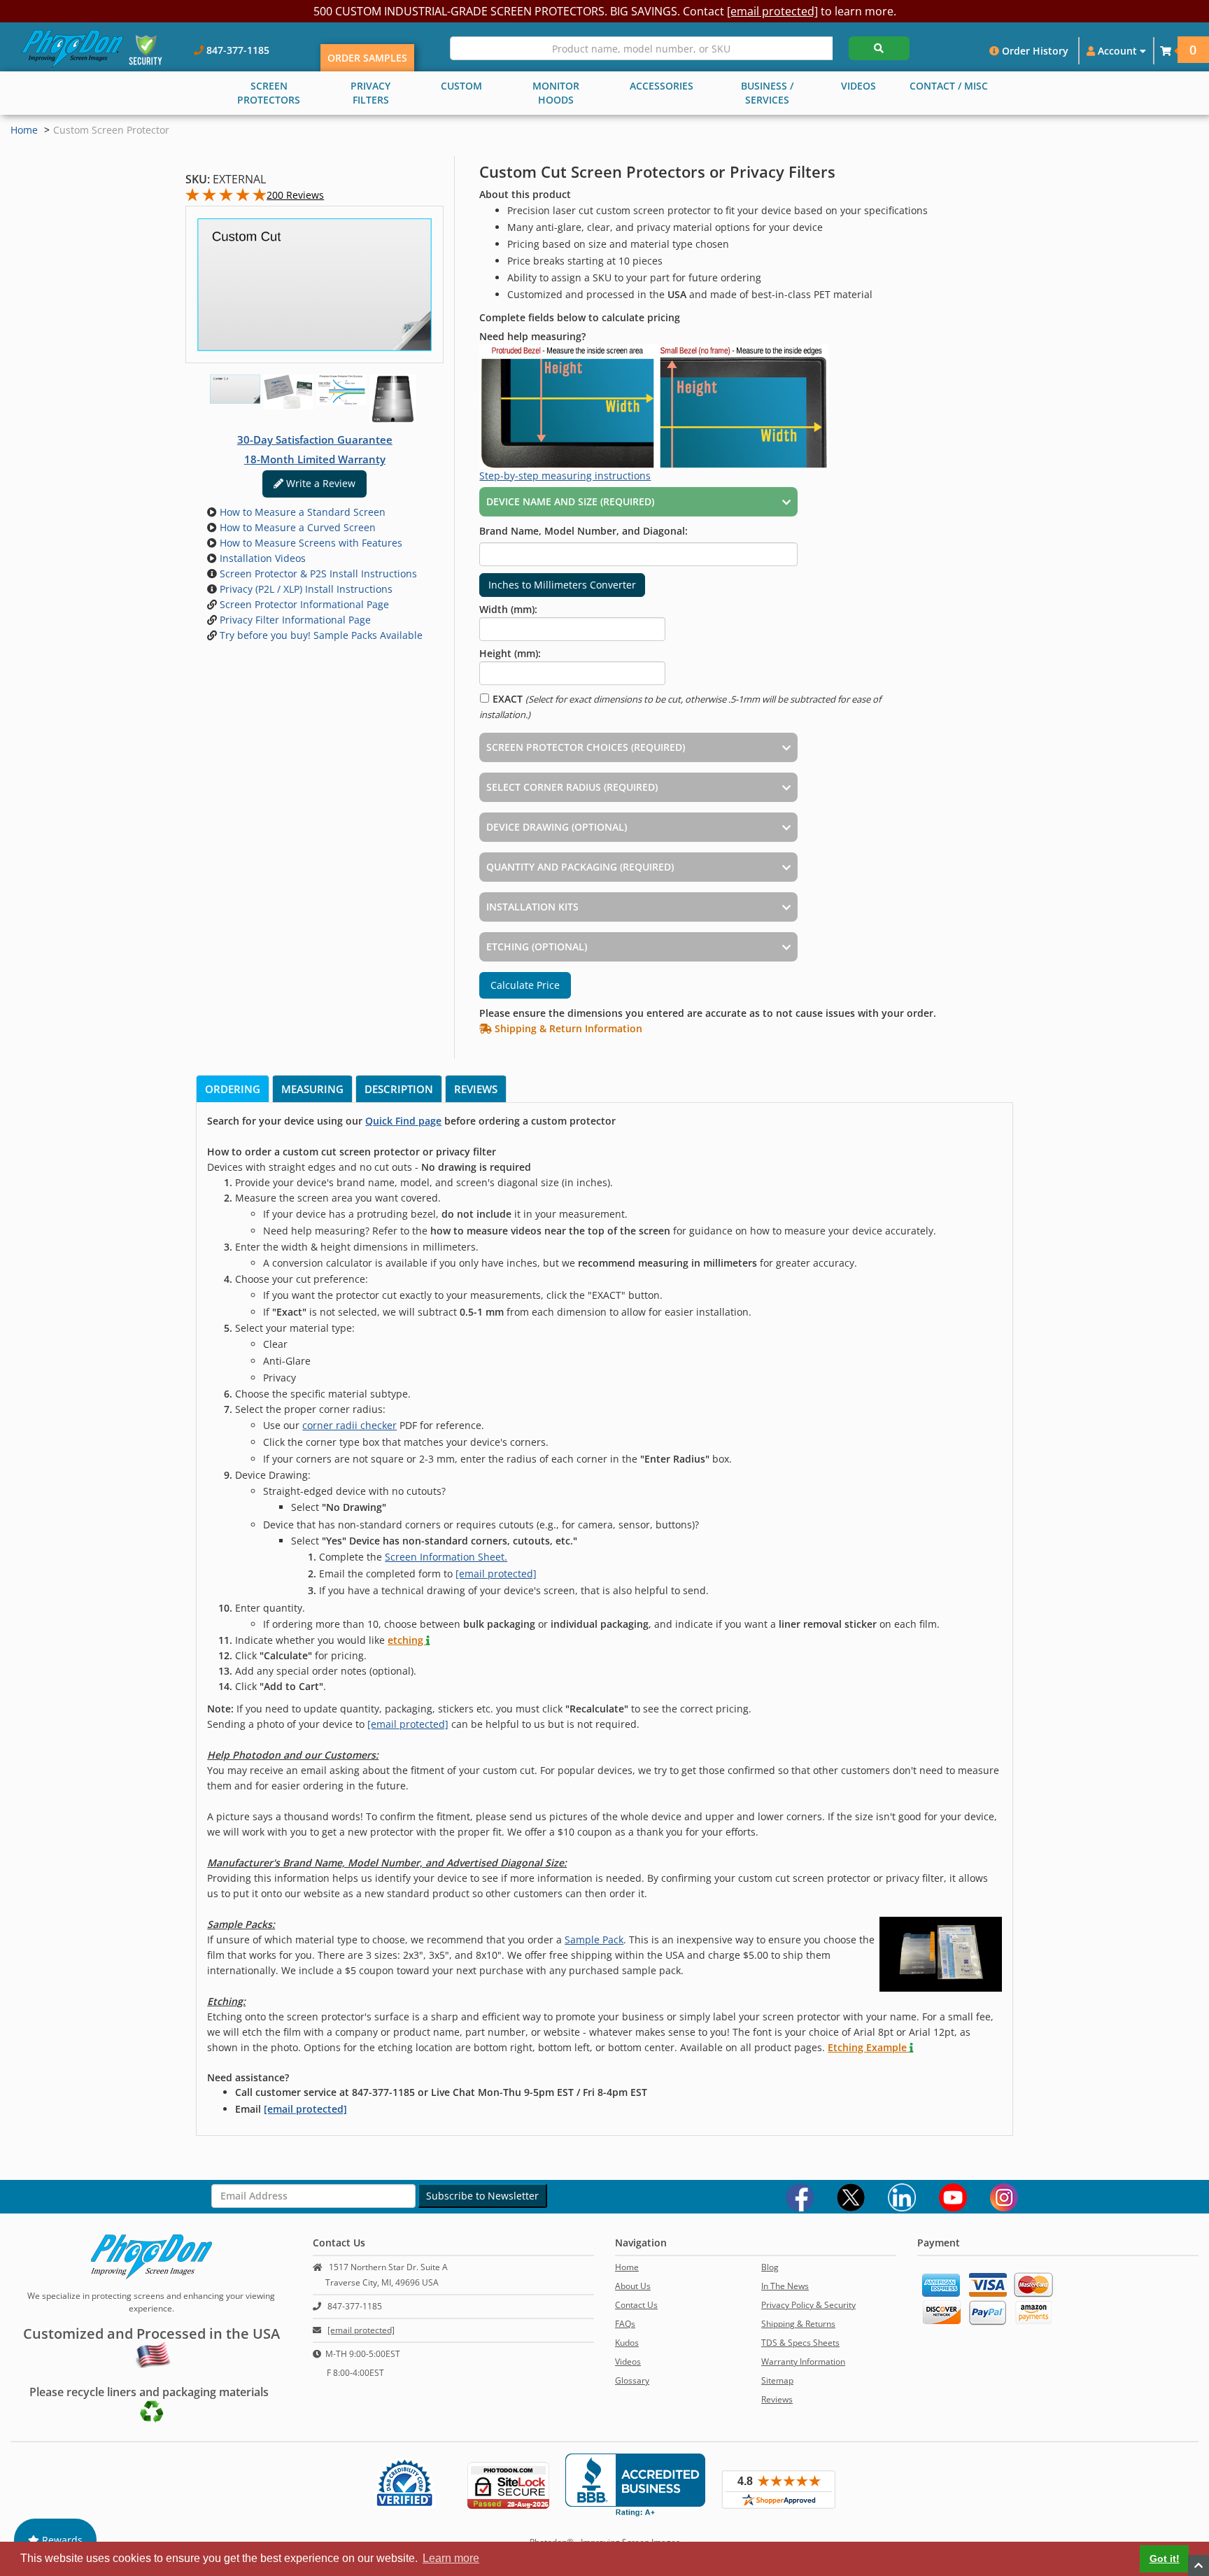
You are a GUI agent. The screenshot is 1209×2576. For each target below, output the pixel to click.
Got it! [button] (1165, 2559)
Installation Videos (261, 558)
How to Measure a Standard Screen (301, 512)
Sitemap (777, 2380)
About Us (633, 2286)
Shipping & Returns (798, 2324)
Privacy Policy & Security (808, 2305)
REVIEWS (476, 1089)
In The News (785, 2286)
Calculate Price (525, 985)
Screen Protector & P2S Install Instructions (317, 573)
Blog (770, 2267)
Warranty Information (803, 2362)
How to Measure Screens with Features (310, 543)
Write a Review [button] (319, 483)
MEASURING (312, 1089)
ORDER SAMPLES (367, 58)
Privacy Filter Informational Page (294, 620)
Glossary (632, 2380)
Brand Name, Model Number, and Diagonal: (584, 531)
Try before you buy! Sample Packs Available (320, 635)
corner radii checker (349, 1425)
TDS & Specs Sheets (800, 2343)
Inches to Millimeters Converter (562, 585)
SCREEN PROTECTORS (269, 93)
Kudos (627, 2343)
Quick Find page (403, 1121)
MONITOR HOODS (556, 93)
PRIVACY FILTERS (370, 93)
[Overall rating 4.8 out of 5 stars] (226, 198)
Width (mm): (508, 609)
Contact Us (636, 2305)
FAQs (625, 2324)
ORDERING (233, 1089)
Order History (1034, 51)
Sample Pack (594, 1940)
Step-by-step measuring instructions (565, 476)
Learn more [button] (451, 2558)
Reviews (777, 2399)
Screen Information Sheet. (446, 1557)
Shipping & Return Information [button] (567, 1028)
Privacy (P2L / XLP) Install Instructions (305, 589)
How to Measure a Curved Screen (296, 527)
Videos (628, 2362)
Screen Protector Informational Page (303, 604)
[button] (1166, 51)
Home (24, 130)
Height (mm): (510, 653)
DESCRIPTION (399, 1089)
